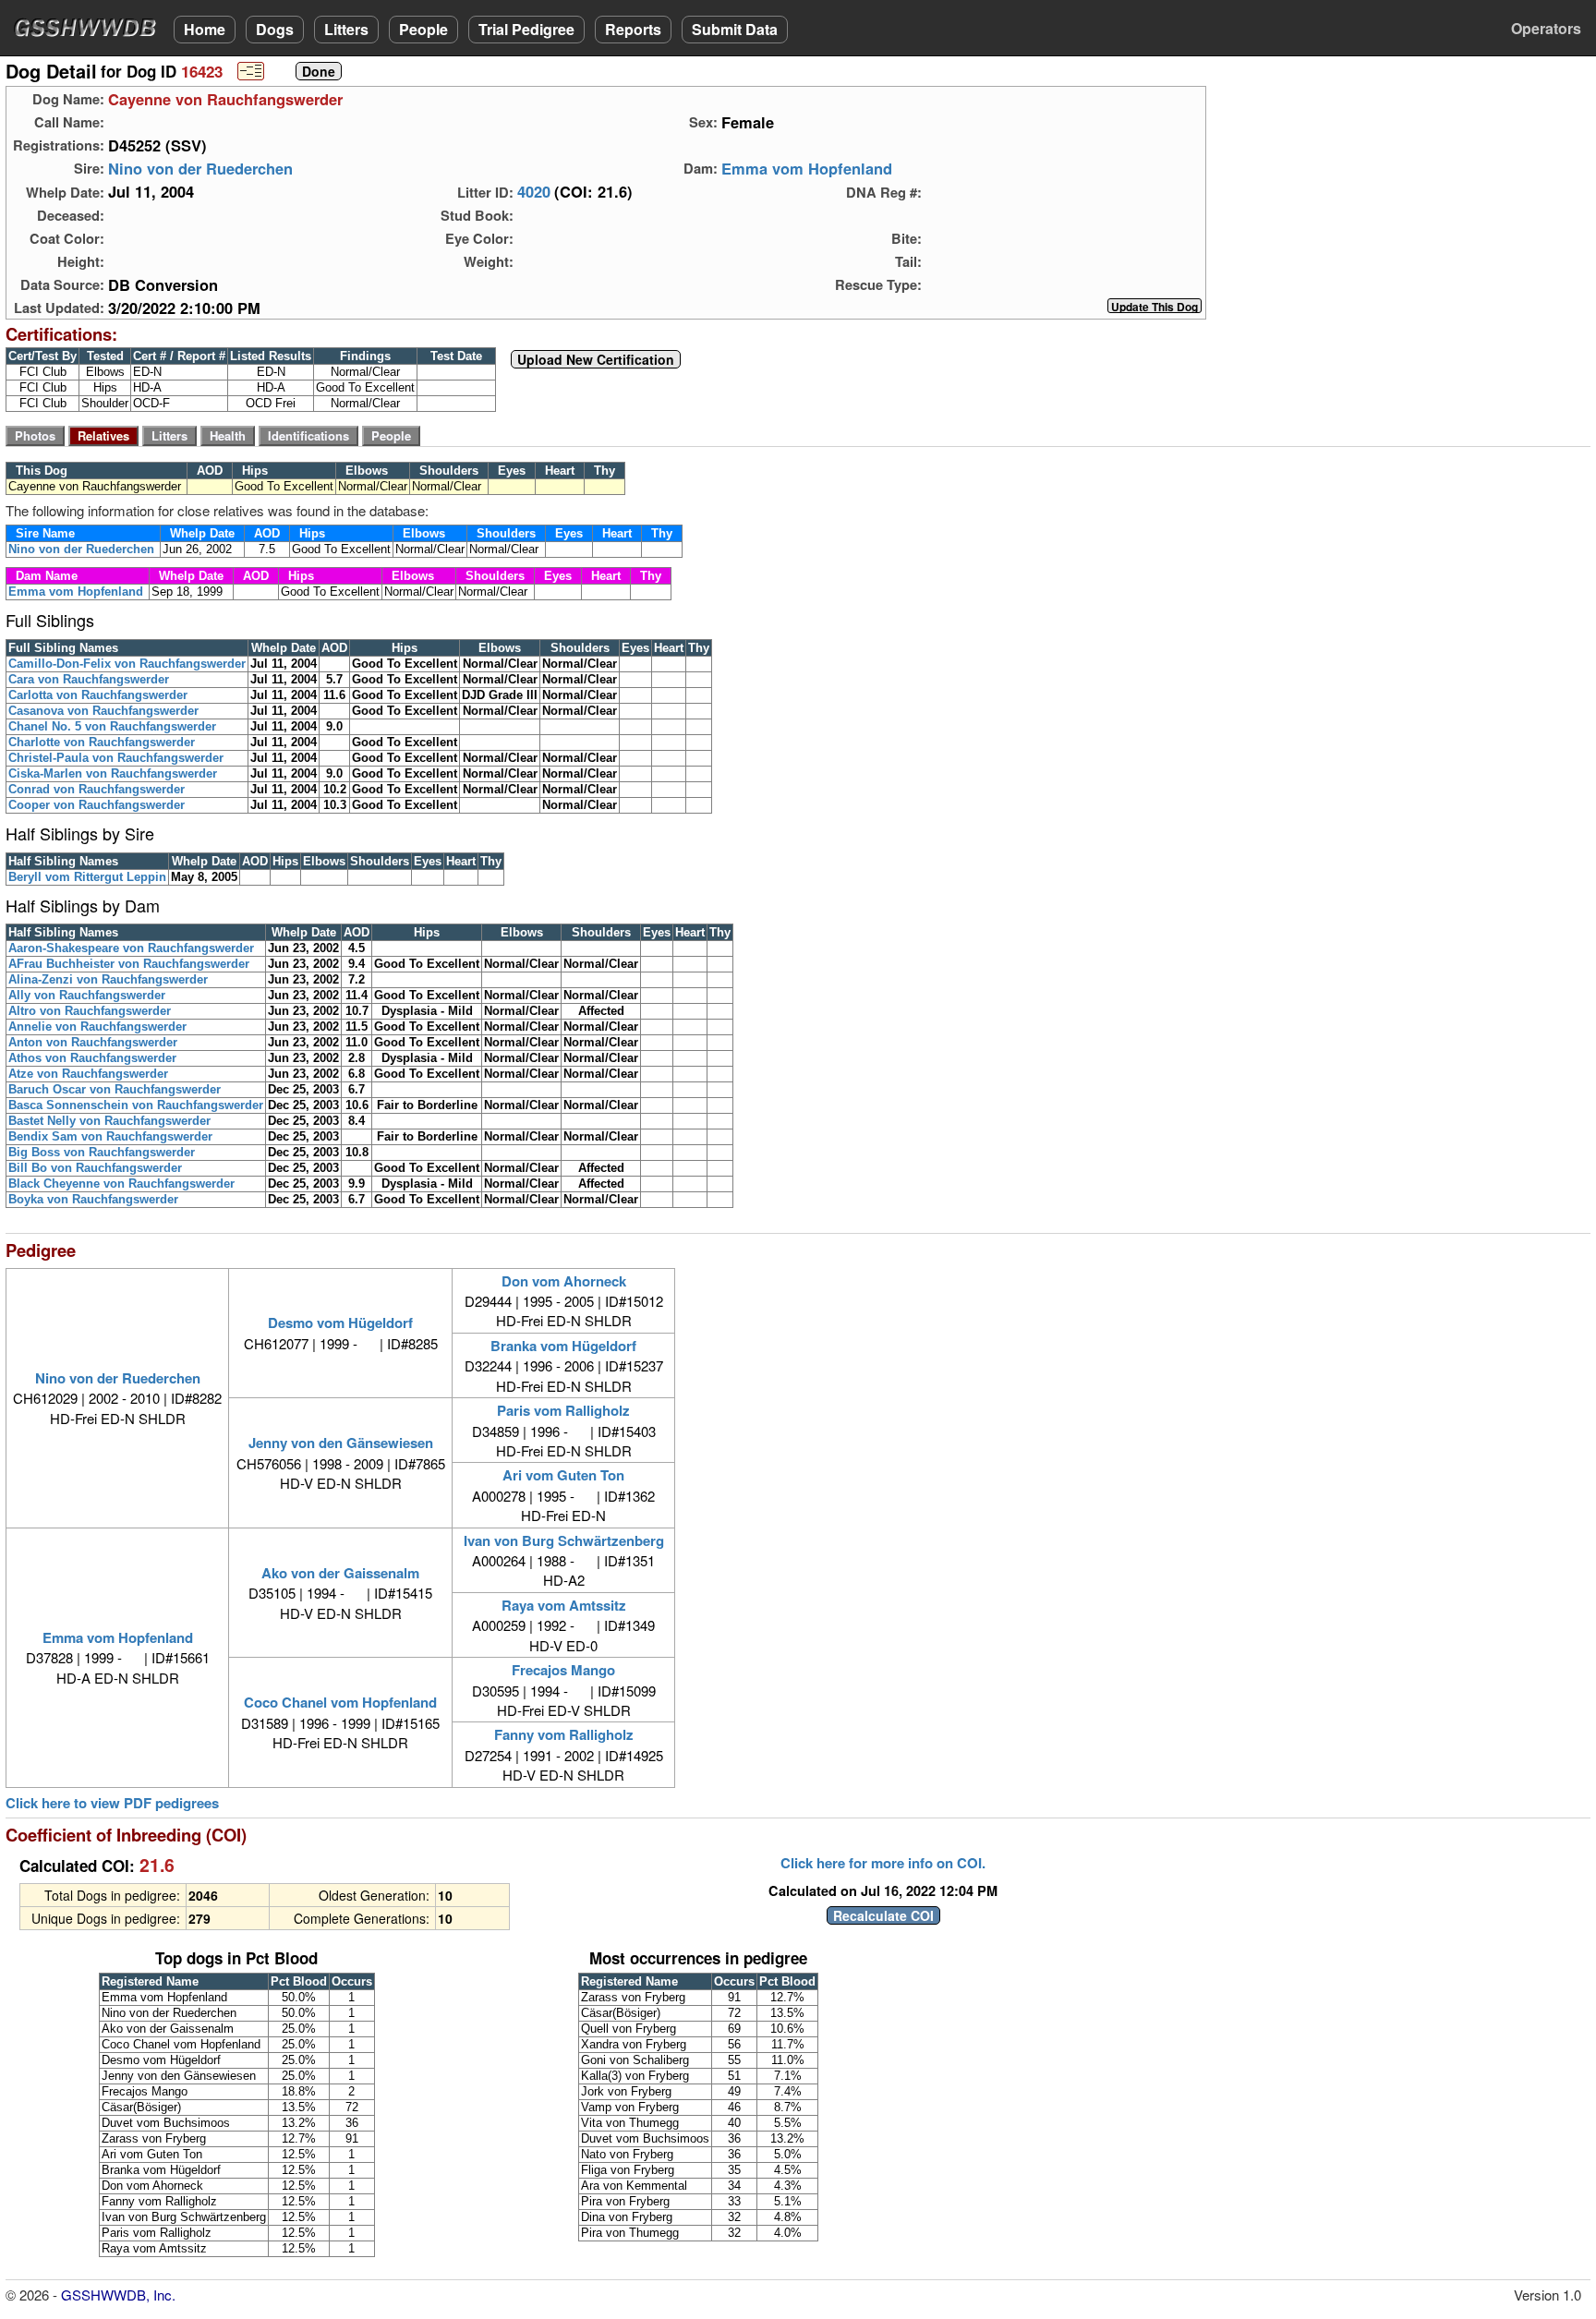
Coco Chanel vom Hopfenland (340, 1702)
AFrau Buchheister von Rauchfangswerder (129, 964)
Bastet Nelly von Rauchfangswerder (109, 1121)
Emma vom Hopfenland (807, 168)
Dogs (275, 29)
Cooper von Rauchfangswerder (97, 805)
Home (205, 29)
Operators (1546, 28)
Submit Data (735, 29)
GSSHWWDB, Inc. (118, 2295)
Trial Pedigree (526, 29)
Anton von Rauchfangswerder (93, 1042)
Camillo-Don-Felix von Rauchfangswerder (127, 664)
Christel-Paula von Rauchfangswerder (116, 758)
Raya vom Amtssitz (564, 1605)
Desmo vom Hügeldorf (340, 1323)
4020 (534, 192)
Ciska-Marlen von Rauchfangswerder (113, 773)
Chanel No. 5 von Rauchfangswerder (112, 726)
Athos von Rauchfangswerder (92, 1058)
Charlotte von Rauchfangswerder (102, 742)
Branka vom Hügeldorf (563, 1346)
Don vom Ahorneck (564, 1281)
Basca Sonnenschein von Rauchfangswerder (136, 1105)
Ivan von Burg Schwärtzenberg (564, 1540)
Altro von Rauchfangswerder (90, 1011)
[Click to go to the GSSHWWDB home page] (89, 26)
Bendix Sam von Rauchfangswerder (110, 1136)
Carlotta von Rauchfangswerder (98, 695)
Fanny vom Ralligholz (564, 1734)
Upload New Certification (596, 359)
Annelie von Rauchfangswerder (97, 1027)
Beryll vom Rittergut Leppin (87, 877)
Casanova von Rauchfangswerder (103, 711)
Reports (633, 29)
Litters (346, 29)
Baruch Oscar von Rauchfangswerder (115, 1089)
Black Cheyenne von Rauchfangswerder (121, 1184)
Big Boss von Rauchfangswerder (102, 1152)
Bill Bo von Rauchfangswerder (95, 1168)
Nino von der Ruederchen (200, 168)
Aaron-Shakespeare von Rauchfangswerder (131, 948)
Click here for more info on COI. (883, 1863)
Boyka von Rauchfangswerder (93, 1199)
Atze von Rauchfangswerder (88, 1074)
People (423, 29)
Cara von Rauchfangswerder (89, 679)
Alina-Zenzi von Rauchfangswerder (108, 979)
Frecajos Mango (563, 1670)
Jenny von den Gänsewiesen (341, 1443)
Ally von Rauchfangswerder (87, 995)
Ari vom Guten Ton (563, 1475)
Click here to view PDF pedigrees (112, 1803)
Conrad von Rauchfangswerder (97, 789)
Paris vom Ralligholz (563, 1410)
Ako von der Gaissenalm (340, 1573)
